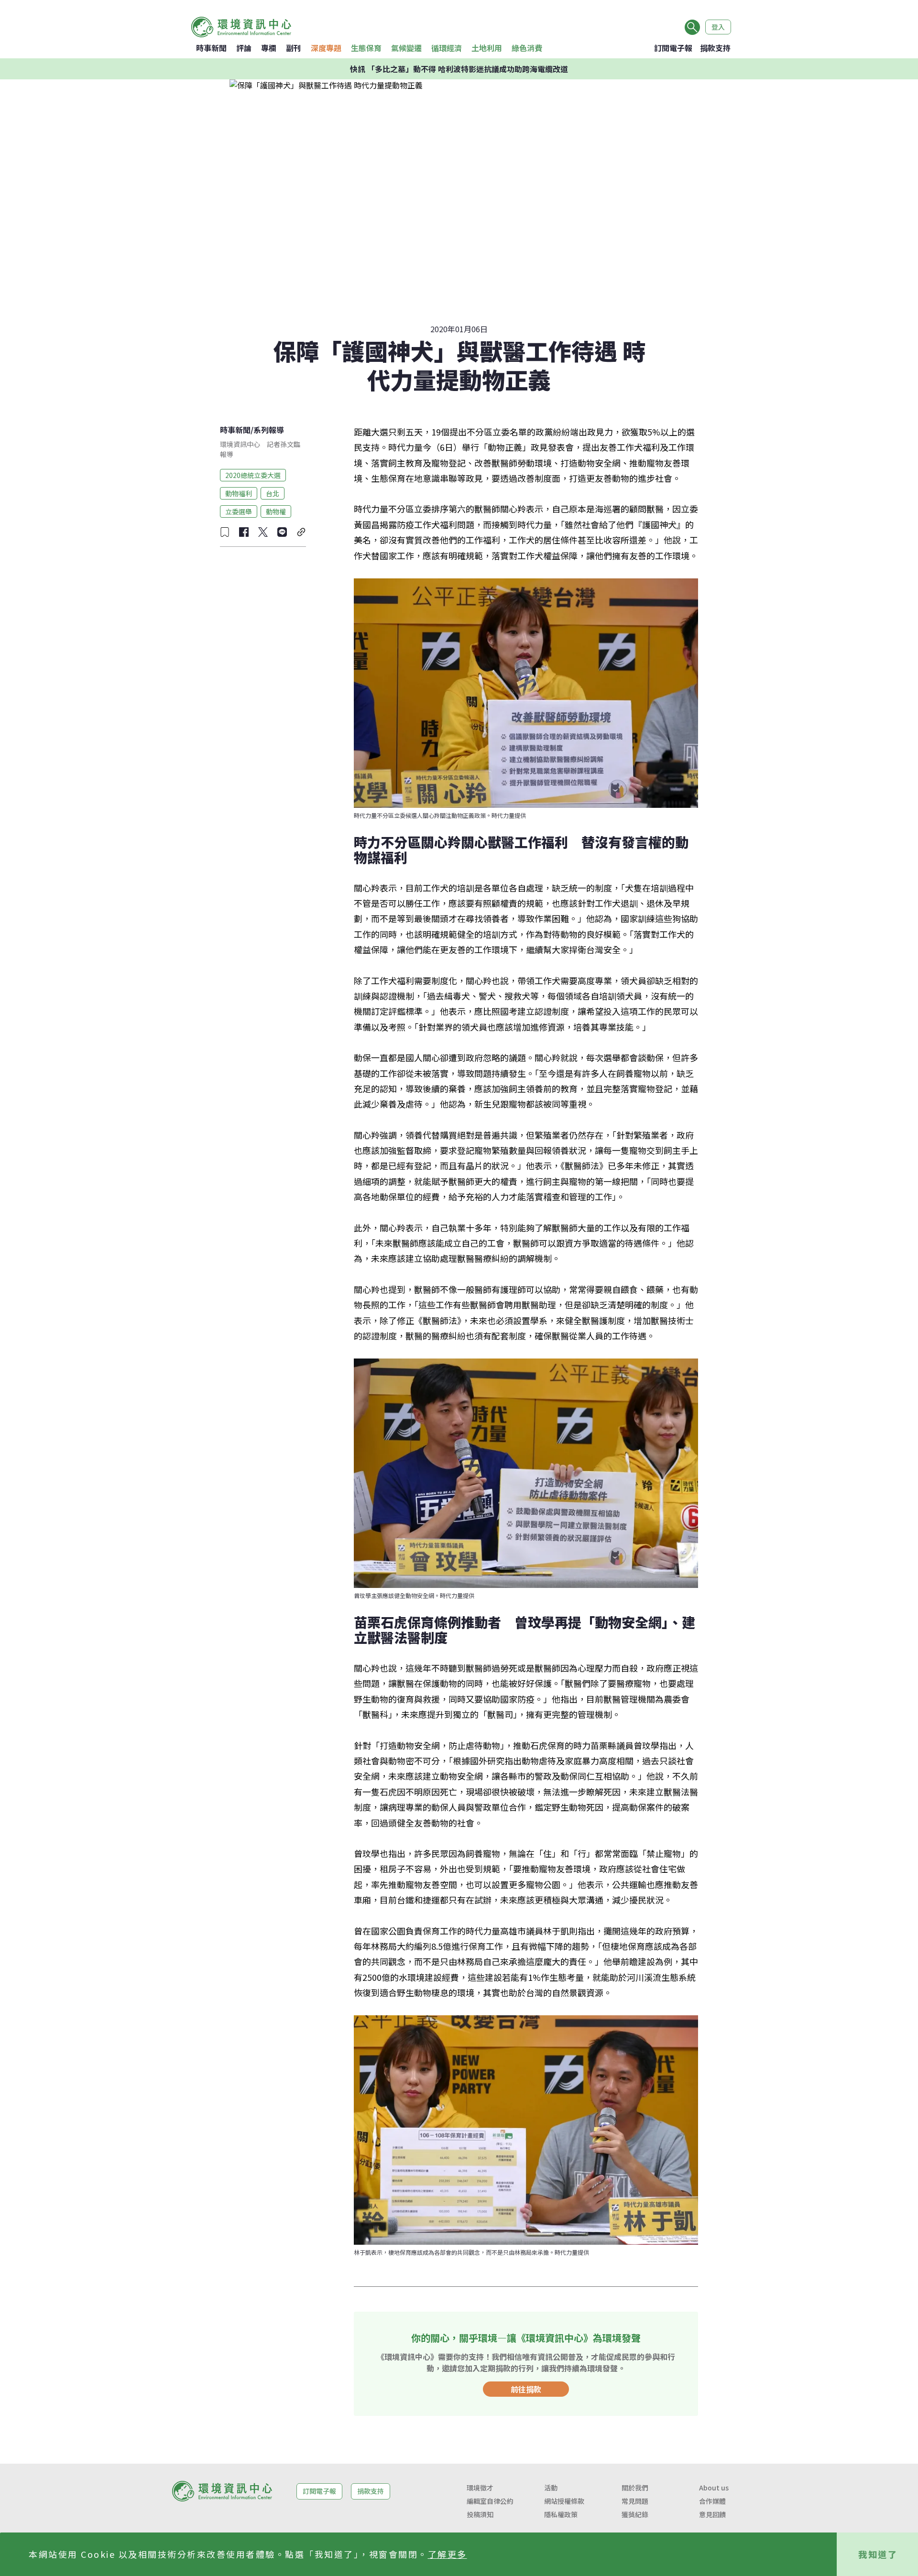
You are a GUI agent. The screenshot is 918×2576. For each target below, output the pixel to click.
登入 (718, 27)
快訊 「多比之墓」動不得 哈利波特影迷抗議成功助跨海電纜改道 (459, 69)
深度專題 (326, 48)
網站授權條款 (564, 2501)
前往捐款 (526, 2389)
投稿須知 (480, 2514)
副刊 (294, 48)
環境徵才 (480, 2488)
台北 (273, 493)
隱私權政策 (561, 2514)
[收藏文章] (225, 532)
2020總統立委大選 (253, 475)
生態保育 (366, 48)
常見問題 (635, 2501)
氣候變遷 (406, 48)
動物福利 (239, 493)
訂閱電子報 (673, 48)
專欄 (269, 48)
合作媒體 (712, 2501)
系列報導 (269, 430)
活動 (551, 2488)
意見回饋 (712, 2514)
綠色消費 (527, 48)
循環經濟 (447, 48)
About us (714, 2488)
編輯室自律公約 (490, 2501)
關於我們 (635, 2488)
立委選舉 (239, 511)
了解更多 (448, 2554)
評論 (244, 48)
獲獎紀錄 (635, 2514)
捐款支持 (715, 48)
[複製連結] (301, 532)
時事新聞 (211, 48)
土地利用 (487, 48)
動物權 (276, 511)
